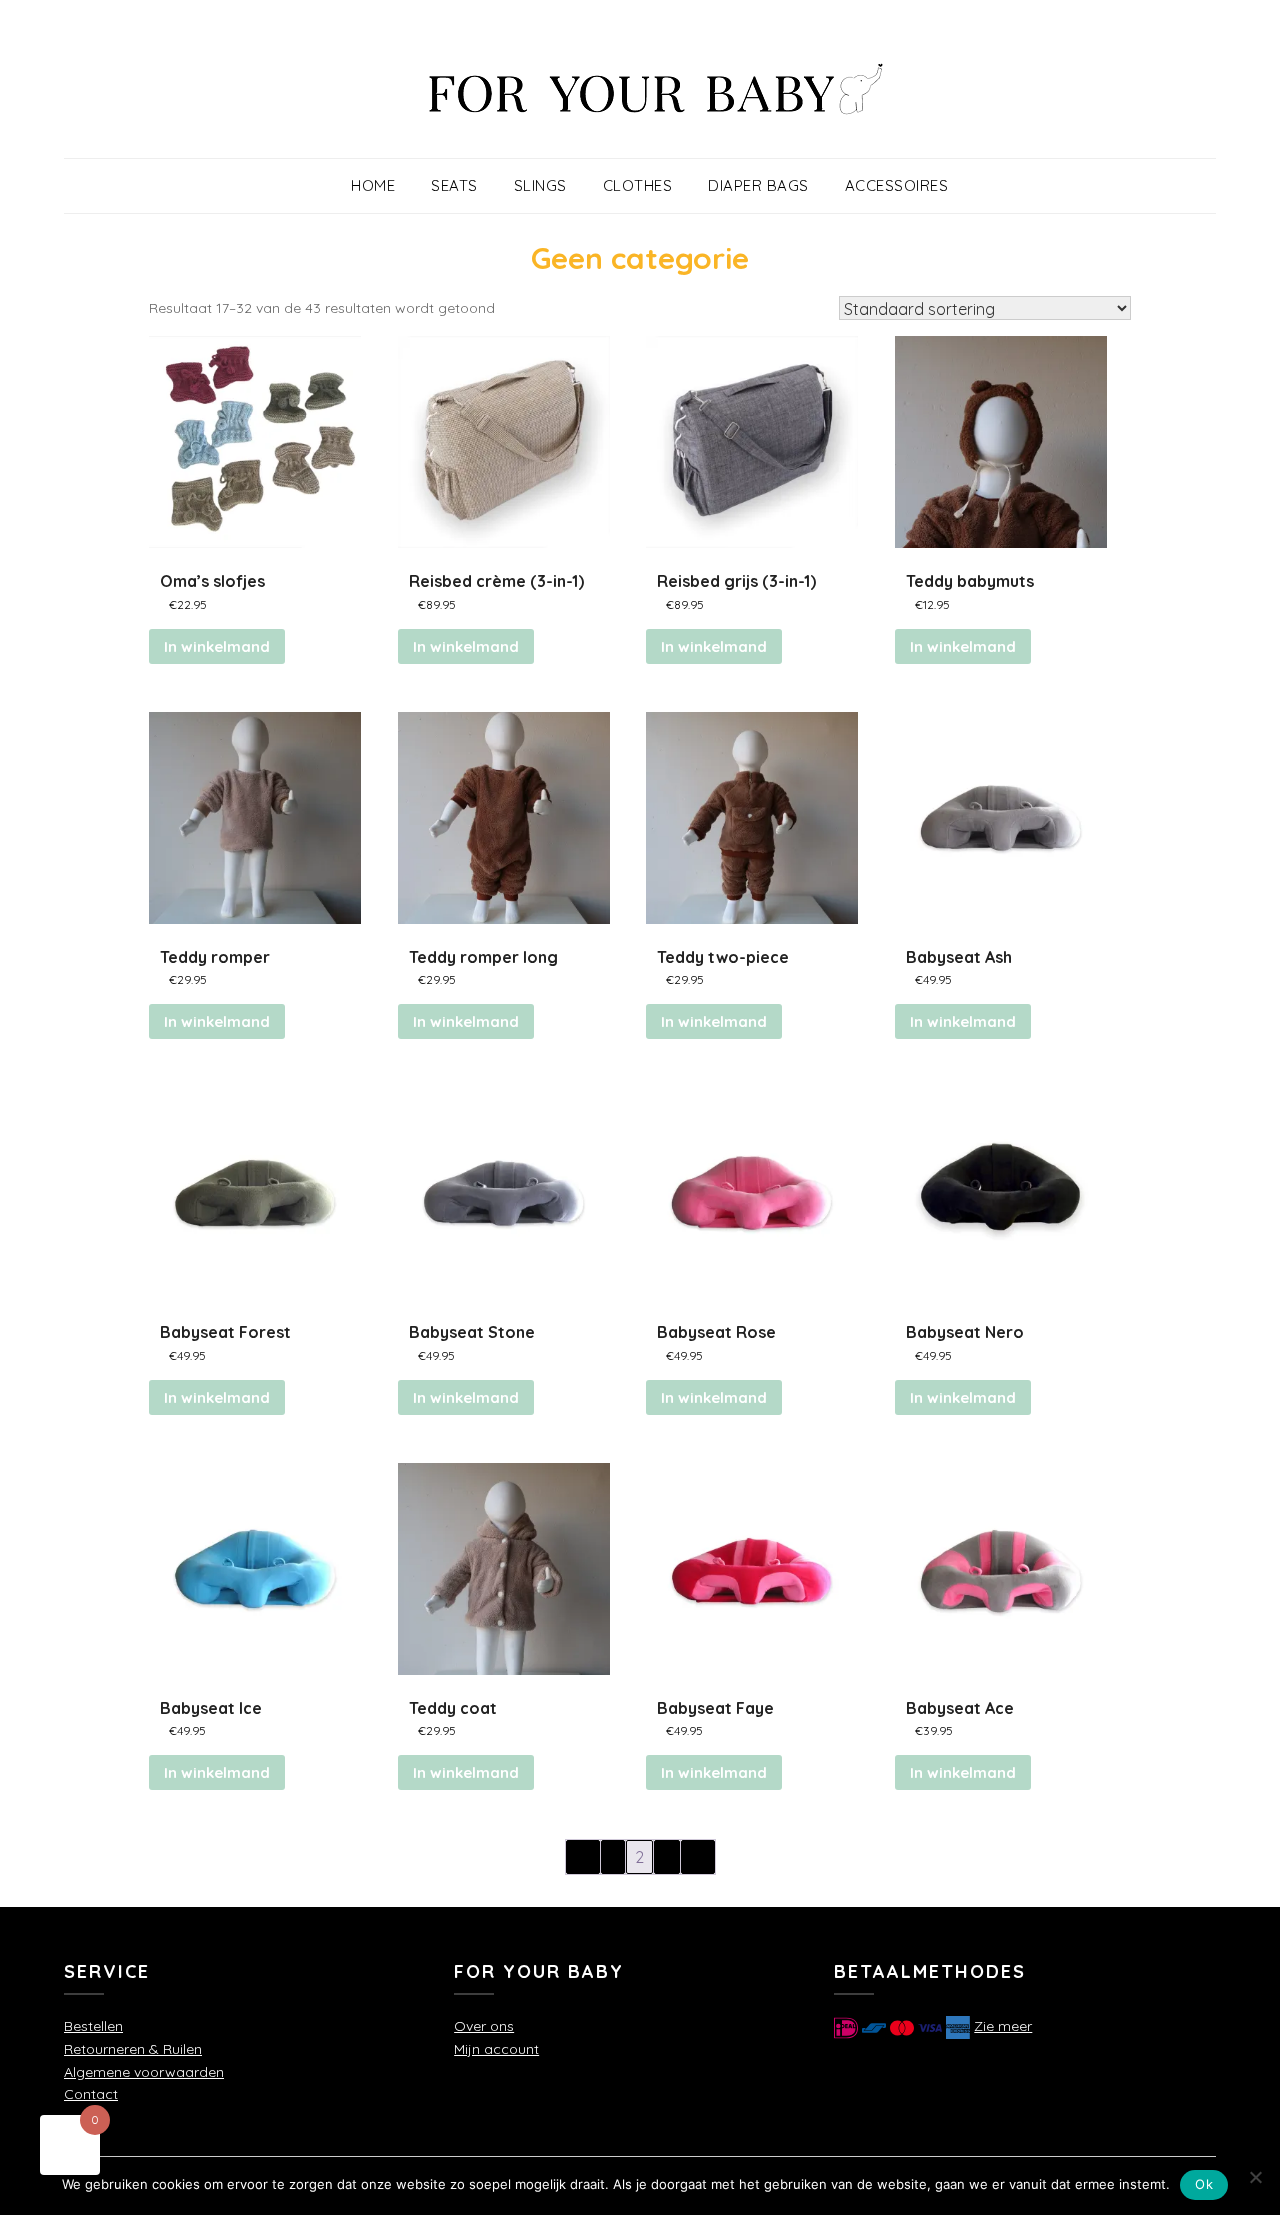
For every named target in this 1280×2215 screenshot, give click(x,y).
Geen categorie (640, 258)
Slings (540, 185)
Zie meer (1003, 2026)
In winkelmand (217, 646)
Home (373, 185)
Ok (1204, 2184)
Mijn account (496, 2049)
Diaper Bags (758, 185)
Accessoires (897, 185)
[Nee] (1255, 2177)
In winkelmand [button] (466, 646)
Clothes (638, 185)
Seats (454, 185)
